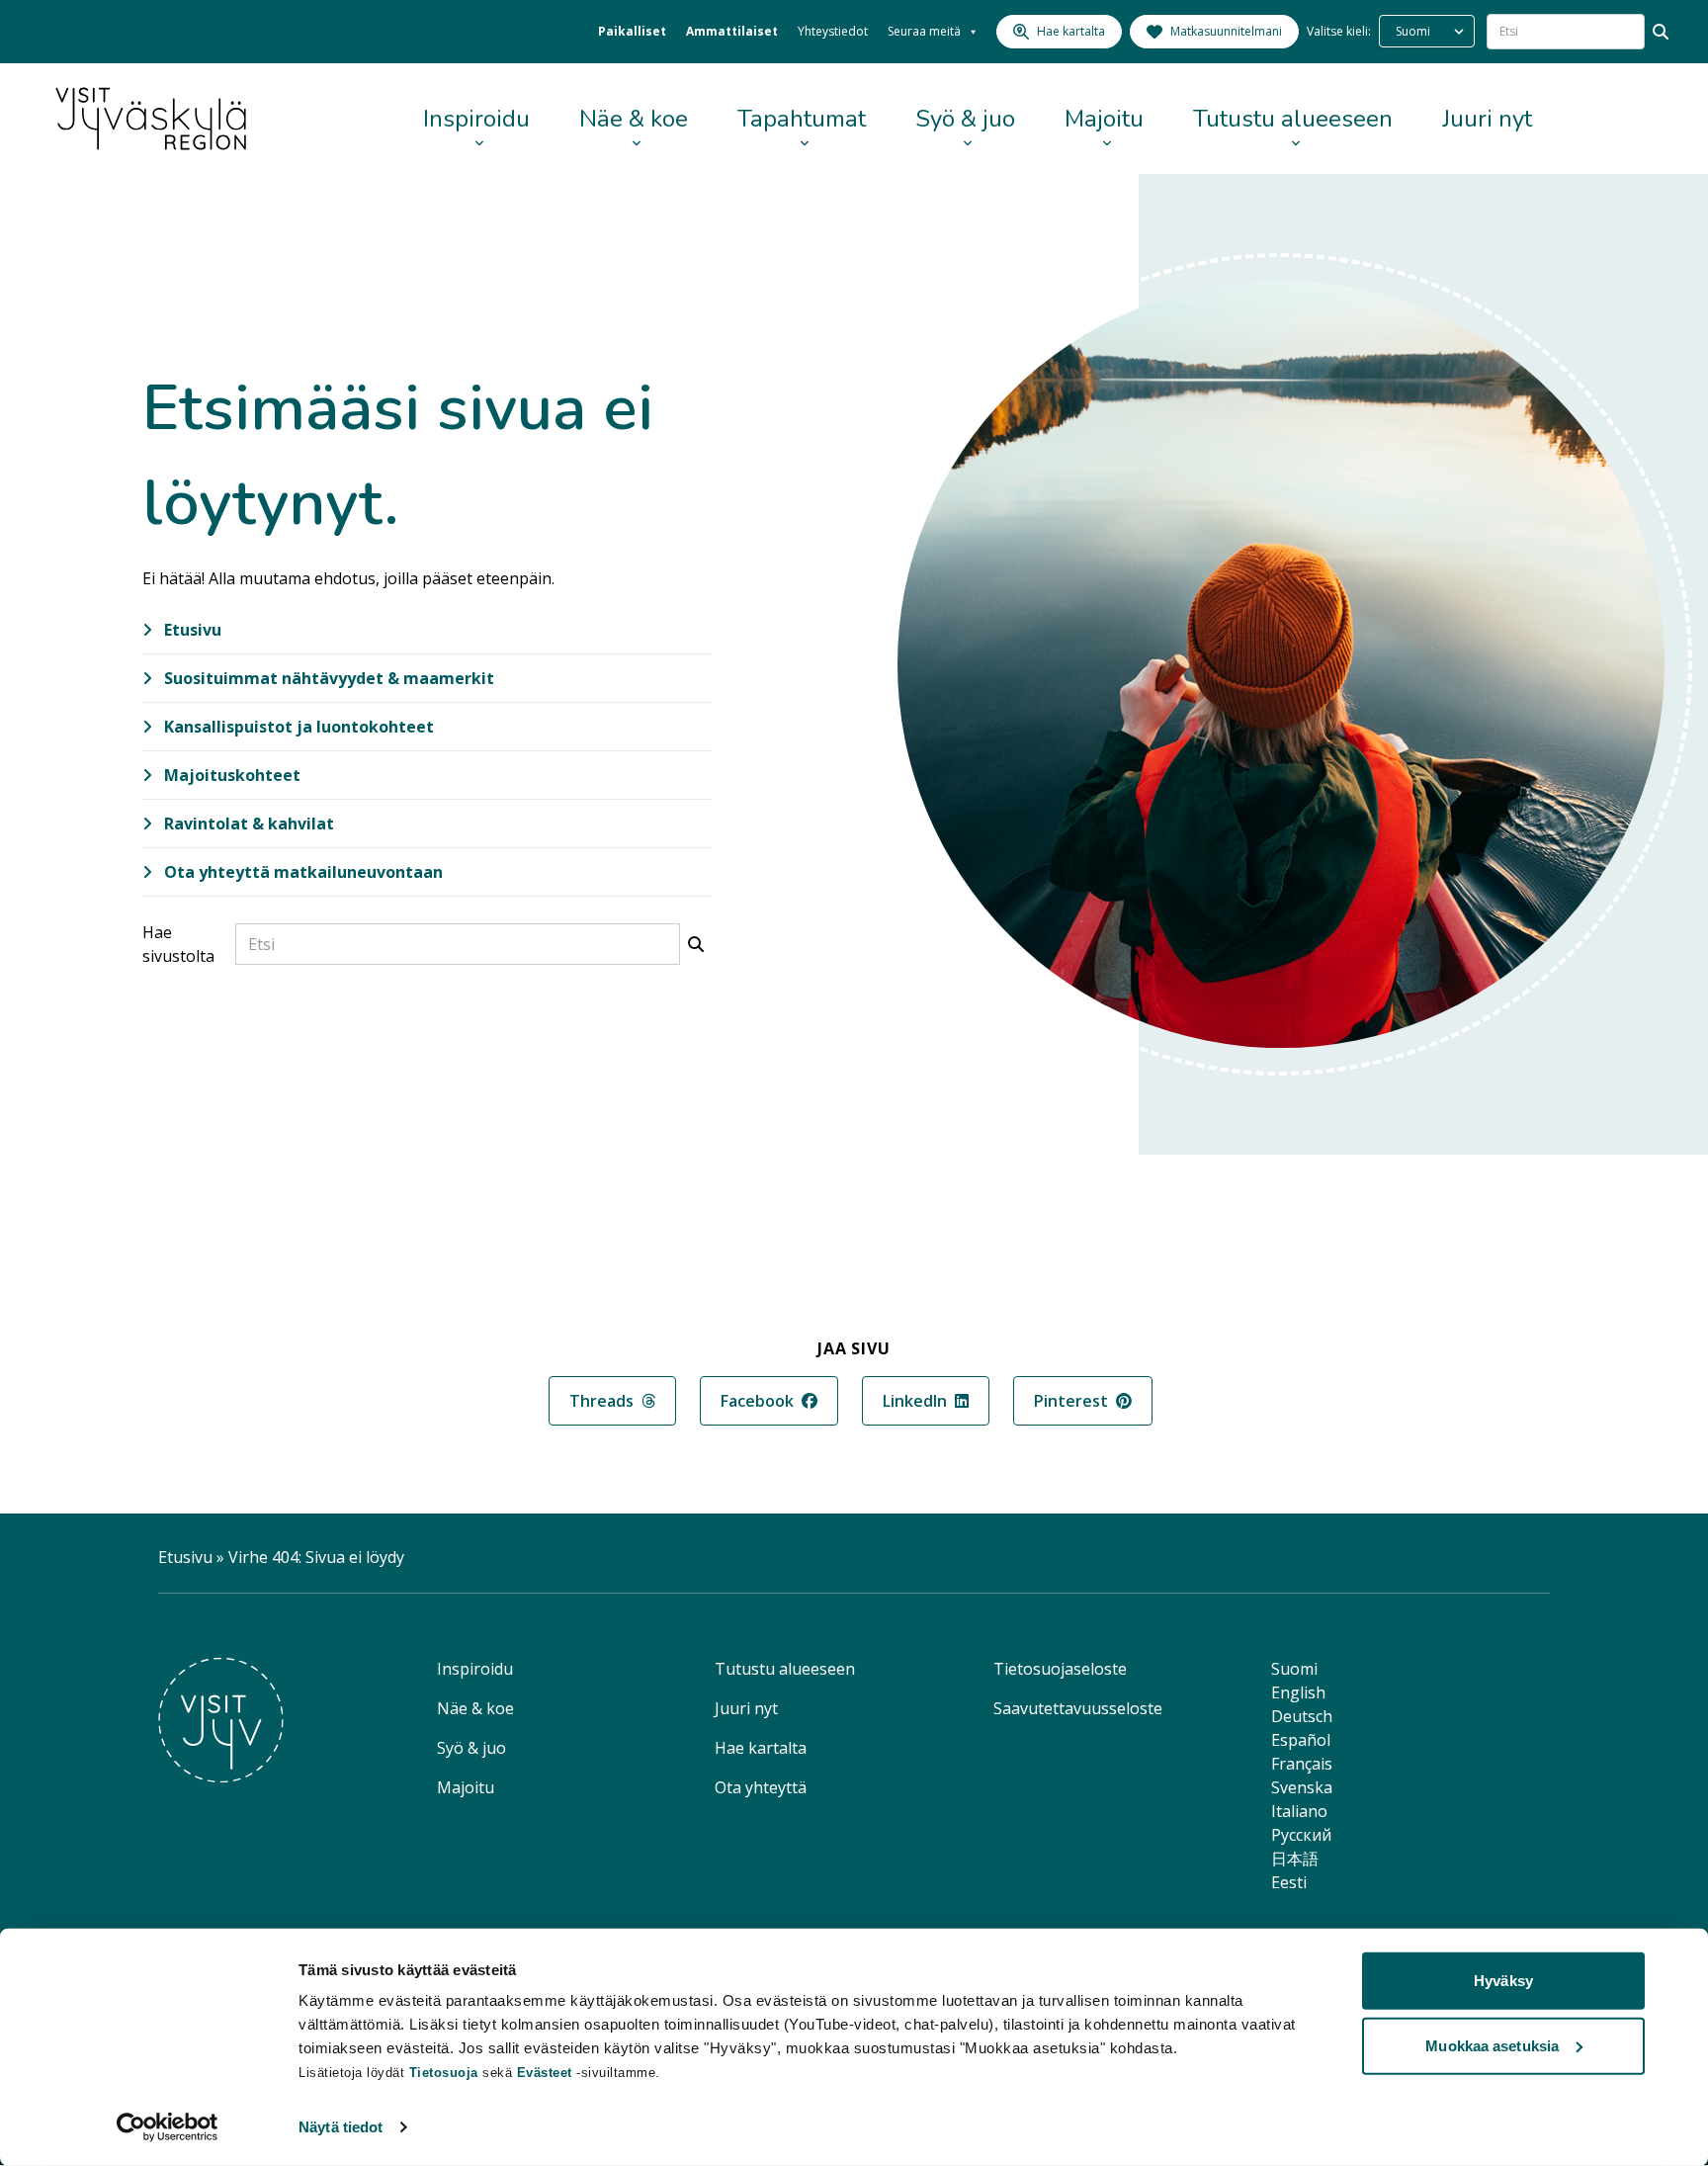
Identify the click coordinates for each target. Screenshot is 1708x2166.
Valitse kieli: (1339, 31)
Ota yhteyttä (761, 1787)
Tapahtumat (802, 119)
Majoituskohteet (230, 775)
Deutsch (1302, 1716)
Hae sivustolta (178, 944)
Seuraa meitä (924, 31)
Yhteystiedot (833, 31)
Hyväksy (1503, 1981)
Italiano (1299, 1811)
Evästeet (547, 2073)
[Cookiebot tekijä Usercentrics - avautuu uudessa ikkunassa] (168, 2127)
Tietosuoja (444, 2073)
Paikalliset (632, 31)
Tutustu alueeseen (1293, 119)
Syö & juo (965, 119)
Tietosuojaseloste (1060, 1669)
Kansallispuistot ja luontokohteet (297, 727)
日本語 (1295, 1859)
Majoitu (1104, 119)
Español (1301, 1740)
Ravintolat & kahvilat (247, 823)
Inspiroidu (476, 119)
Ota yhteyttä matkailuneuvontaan (301, 872)
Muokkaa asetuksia (1492, 2045)
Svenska (1302, 1787)
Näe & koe (634, 119)
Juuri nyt (1487, 119)
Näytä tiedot (341, 2127)
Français (1302, 1764)
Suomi (1294, 1669)
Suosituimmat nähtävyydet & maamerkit (327, 678)
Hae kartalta (761, 1748)
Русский (1301, 1835)
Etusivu (191, 630)
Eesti (1289, 1882)
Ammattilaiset (732, 31)
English (1298, 1692)
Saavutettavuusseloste (1078, 1708)
